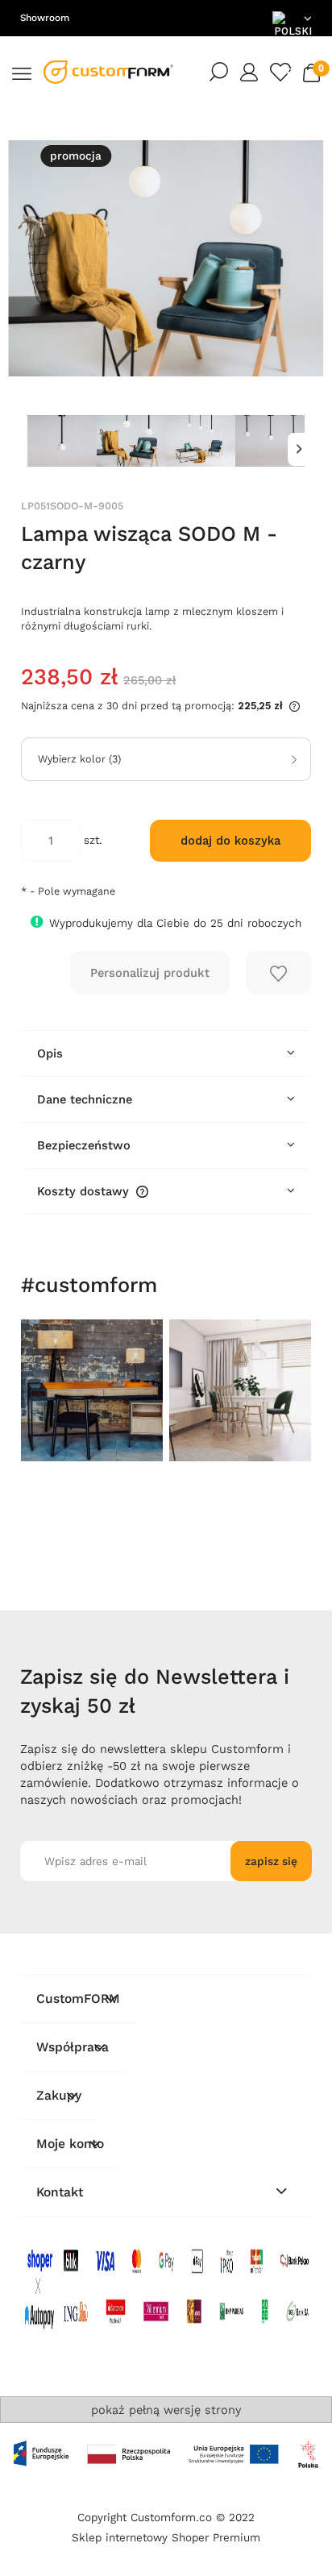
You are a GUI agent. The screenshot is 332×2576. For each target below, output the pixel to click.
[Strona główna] (109, 72)
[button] (22, 72)
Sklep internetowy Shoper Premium (166, 2538)
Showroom (45, 18)
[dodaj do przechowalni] (279, 972)
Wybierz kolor (79, 759)
